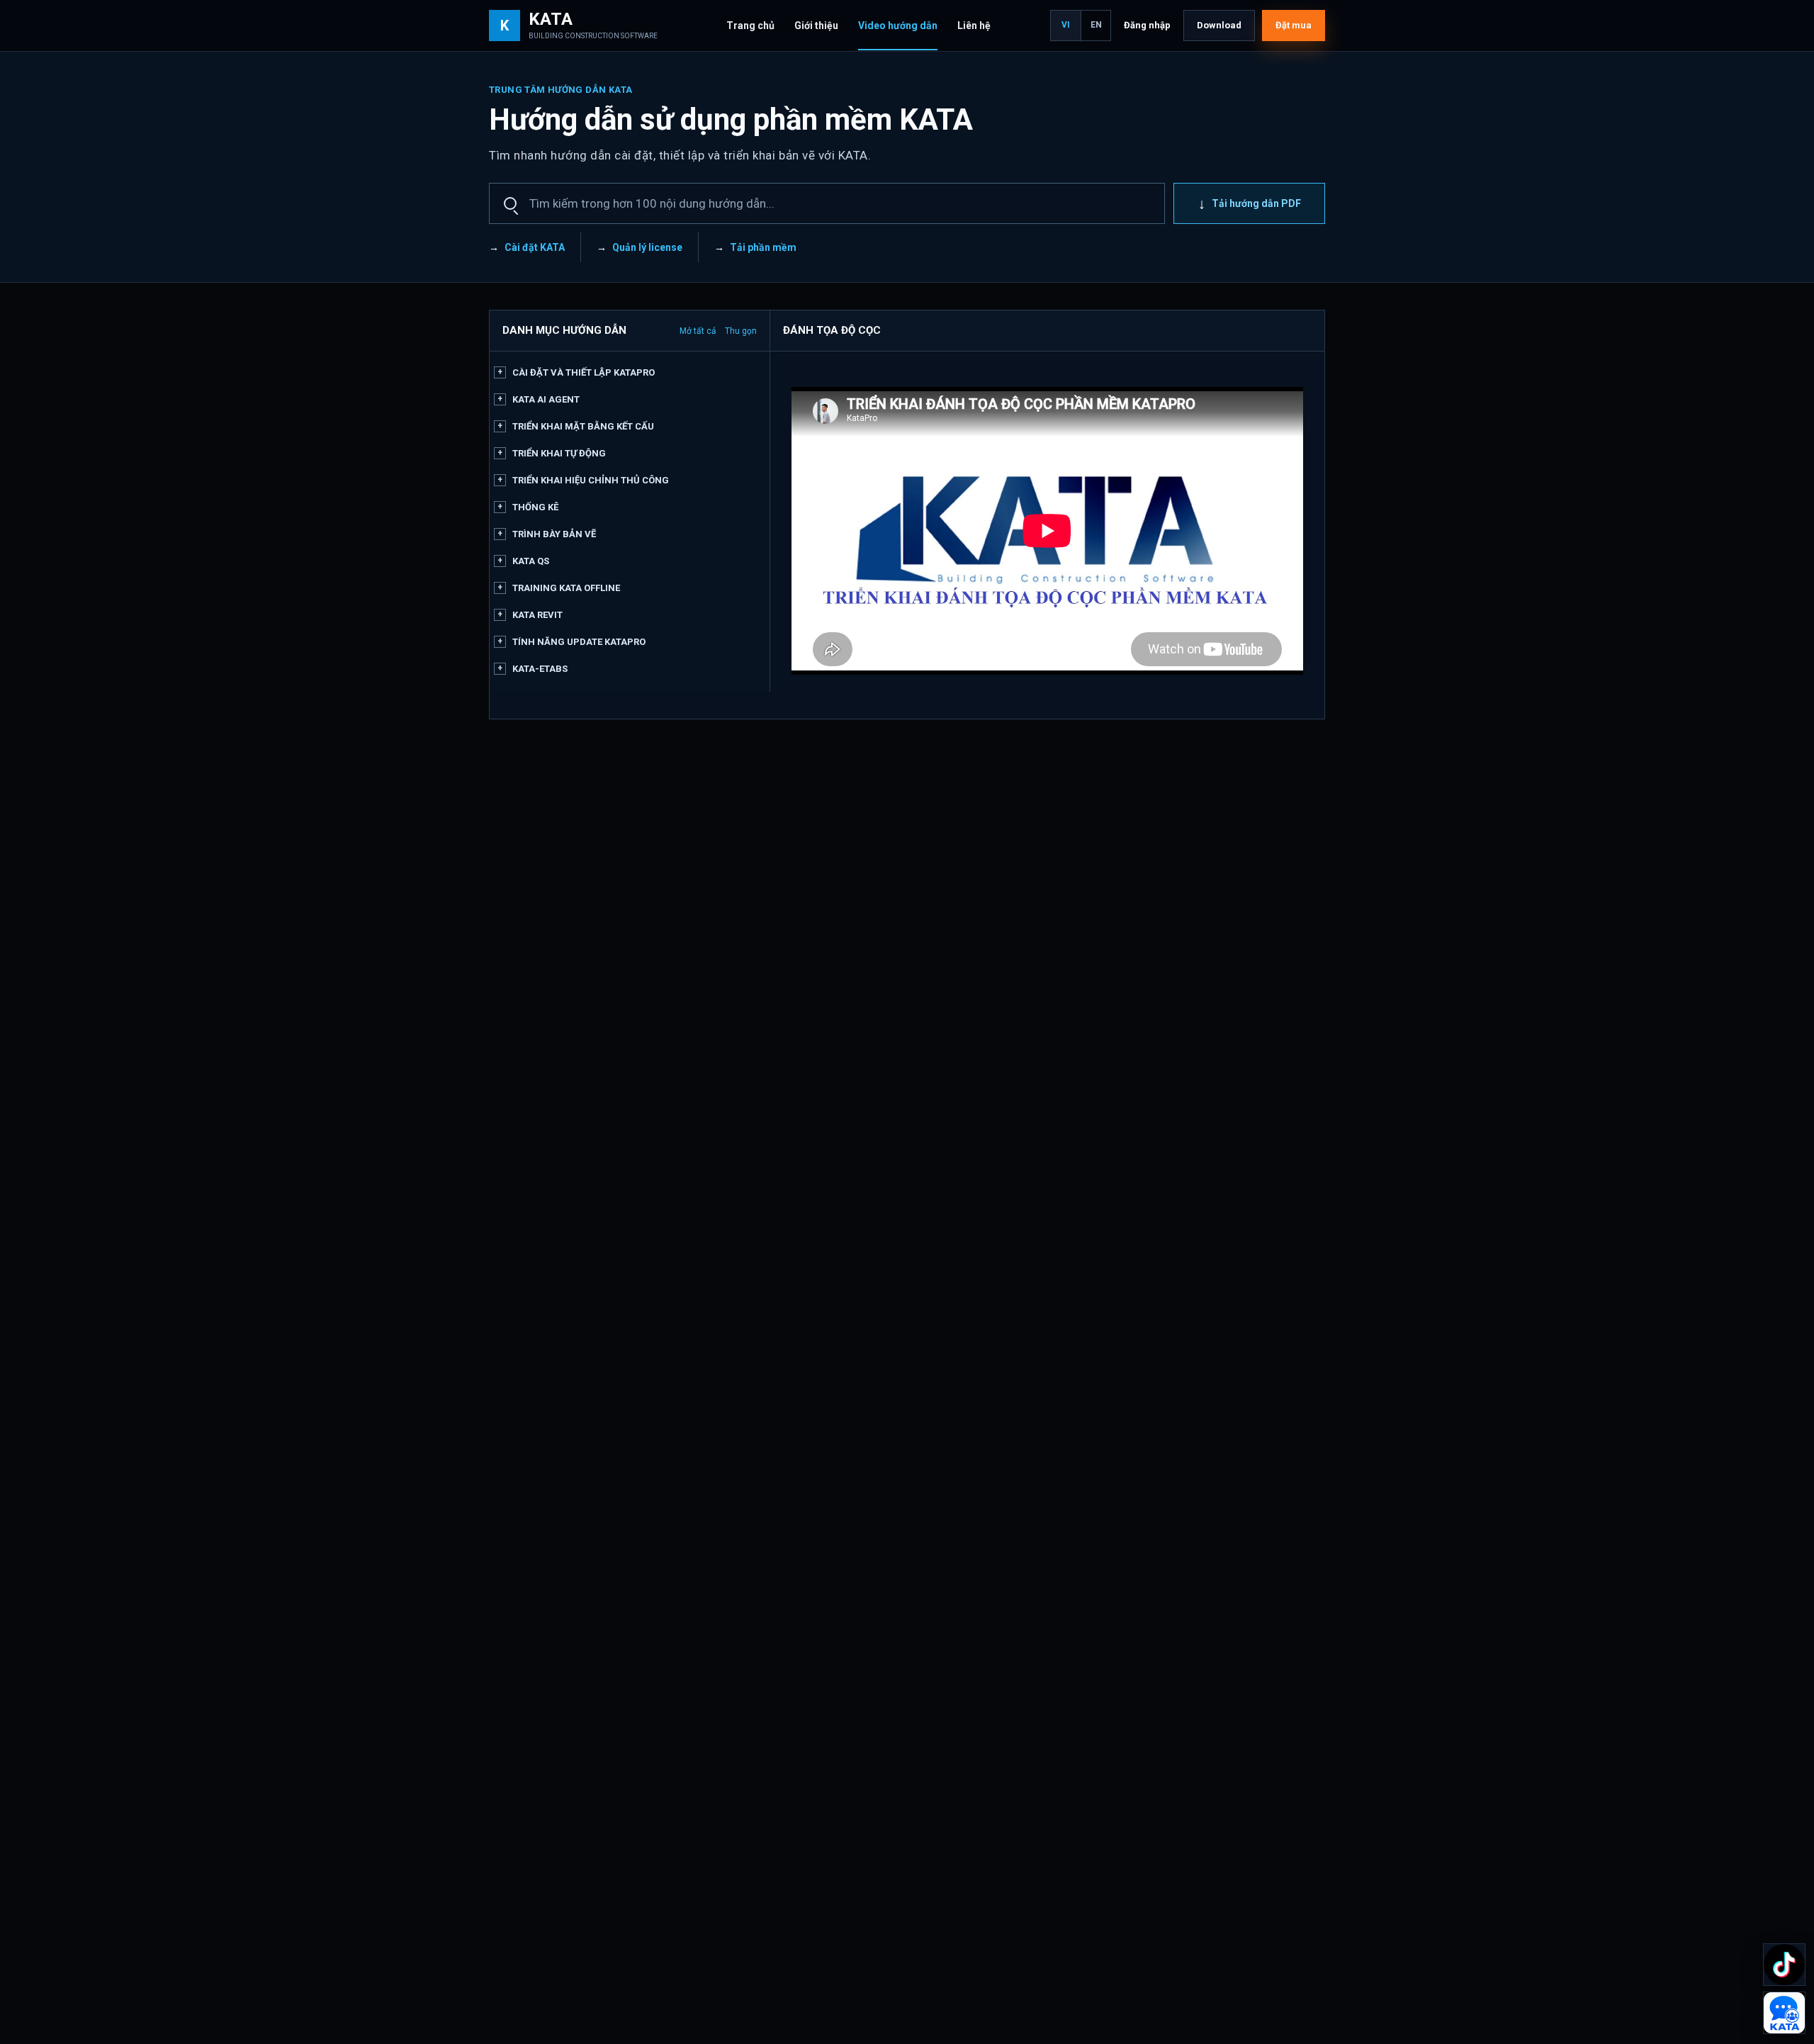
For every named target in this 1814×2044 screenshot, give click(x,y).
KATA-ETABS (540, 669)
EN (1096, 25)
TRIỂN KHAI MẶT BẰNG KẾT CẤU (583, 426)
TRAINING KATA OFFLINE (566, 588)
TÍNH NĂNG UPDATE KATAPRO (579, 642)
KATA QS (531, 561)
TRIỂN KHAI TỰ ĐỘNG (559, 453)
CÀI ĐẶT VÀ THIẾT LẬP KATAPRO (584, 372)
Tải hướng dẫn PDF (1250, 203)
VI (1066, 25)
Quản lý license (647, 247)
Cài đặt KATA (535, 247)
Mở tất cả (698, 331)
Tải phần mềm (763, 247)
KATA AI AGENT (546, 399)
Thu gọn (741, 331)
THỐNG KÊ (535, 507)
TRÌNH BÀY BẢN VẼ (554, 534)
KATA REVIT (537, 615)
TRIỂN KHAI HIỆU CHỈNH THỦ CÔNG (591, 480)
